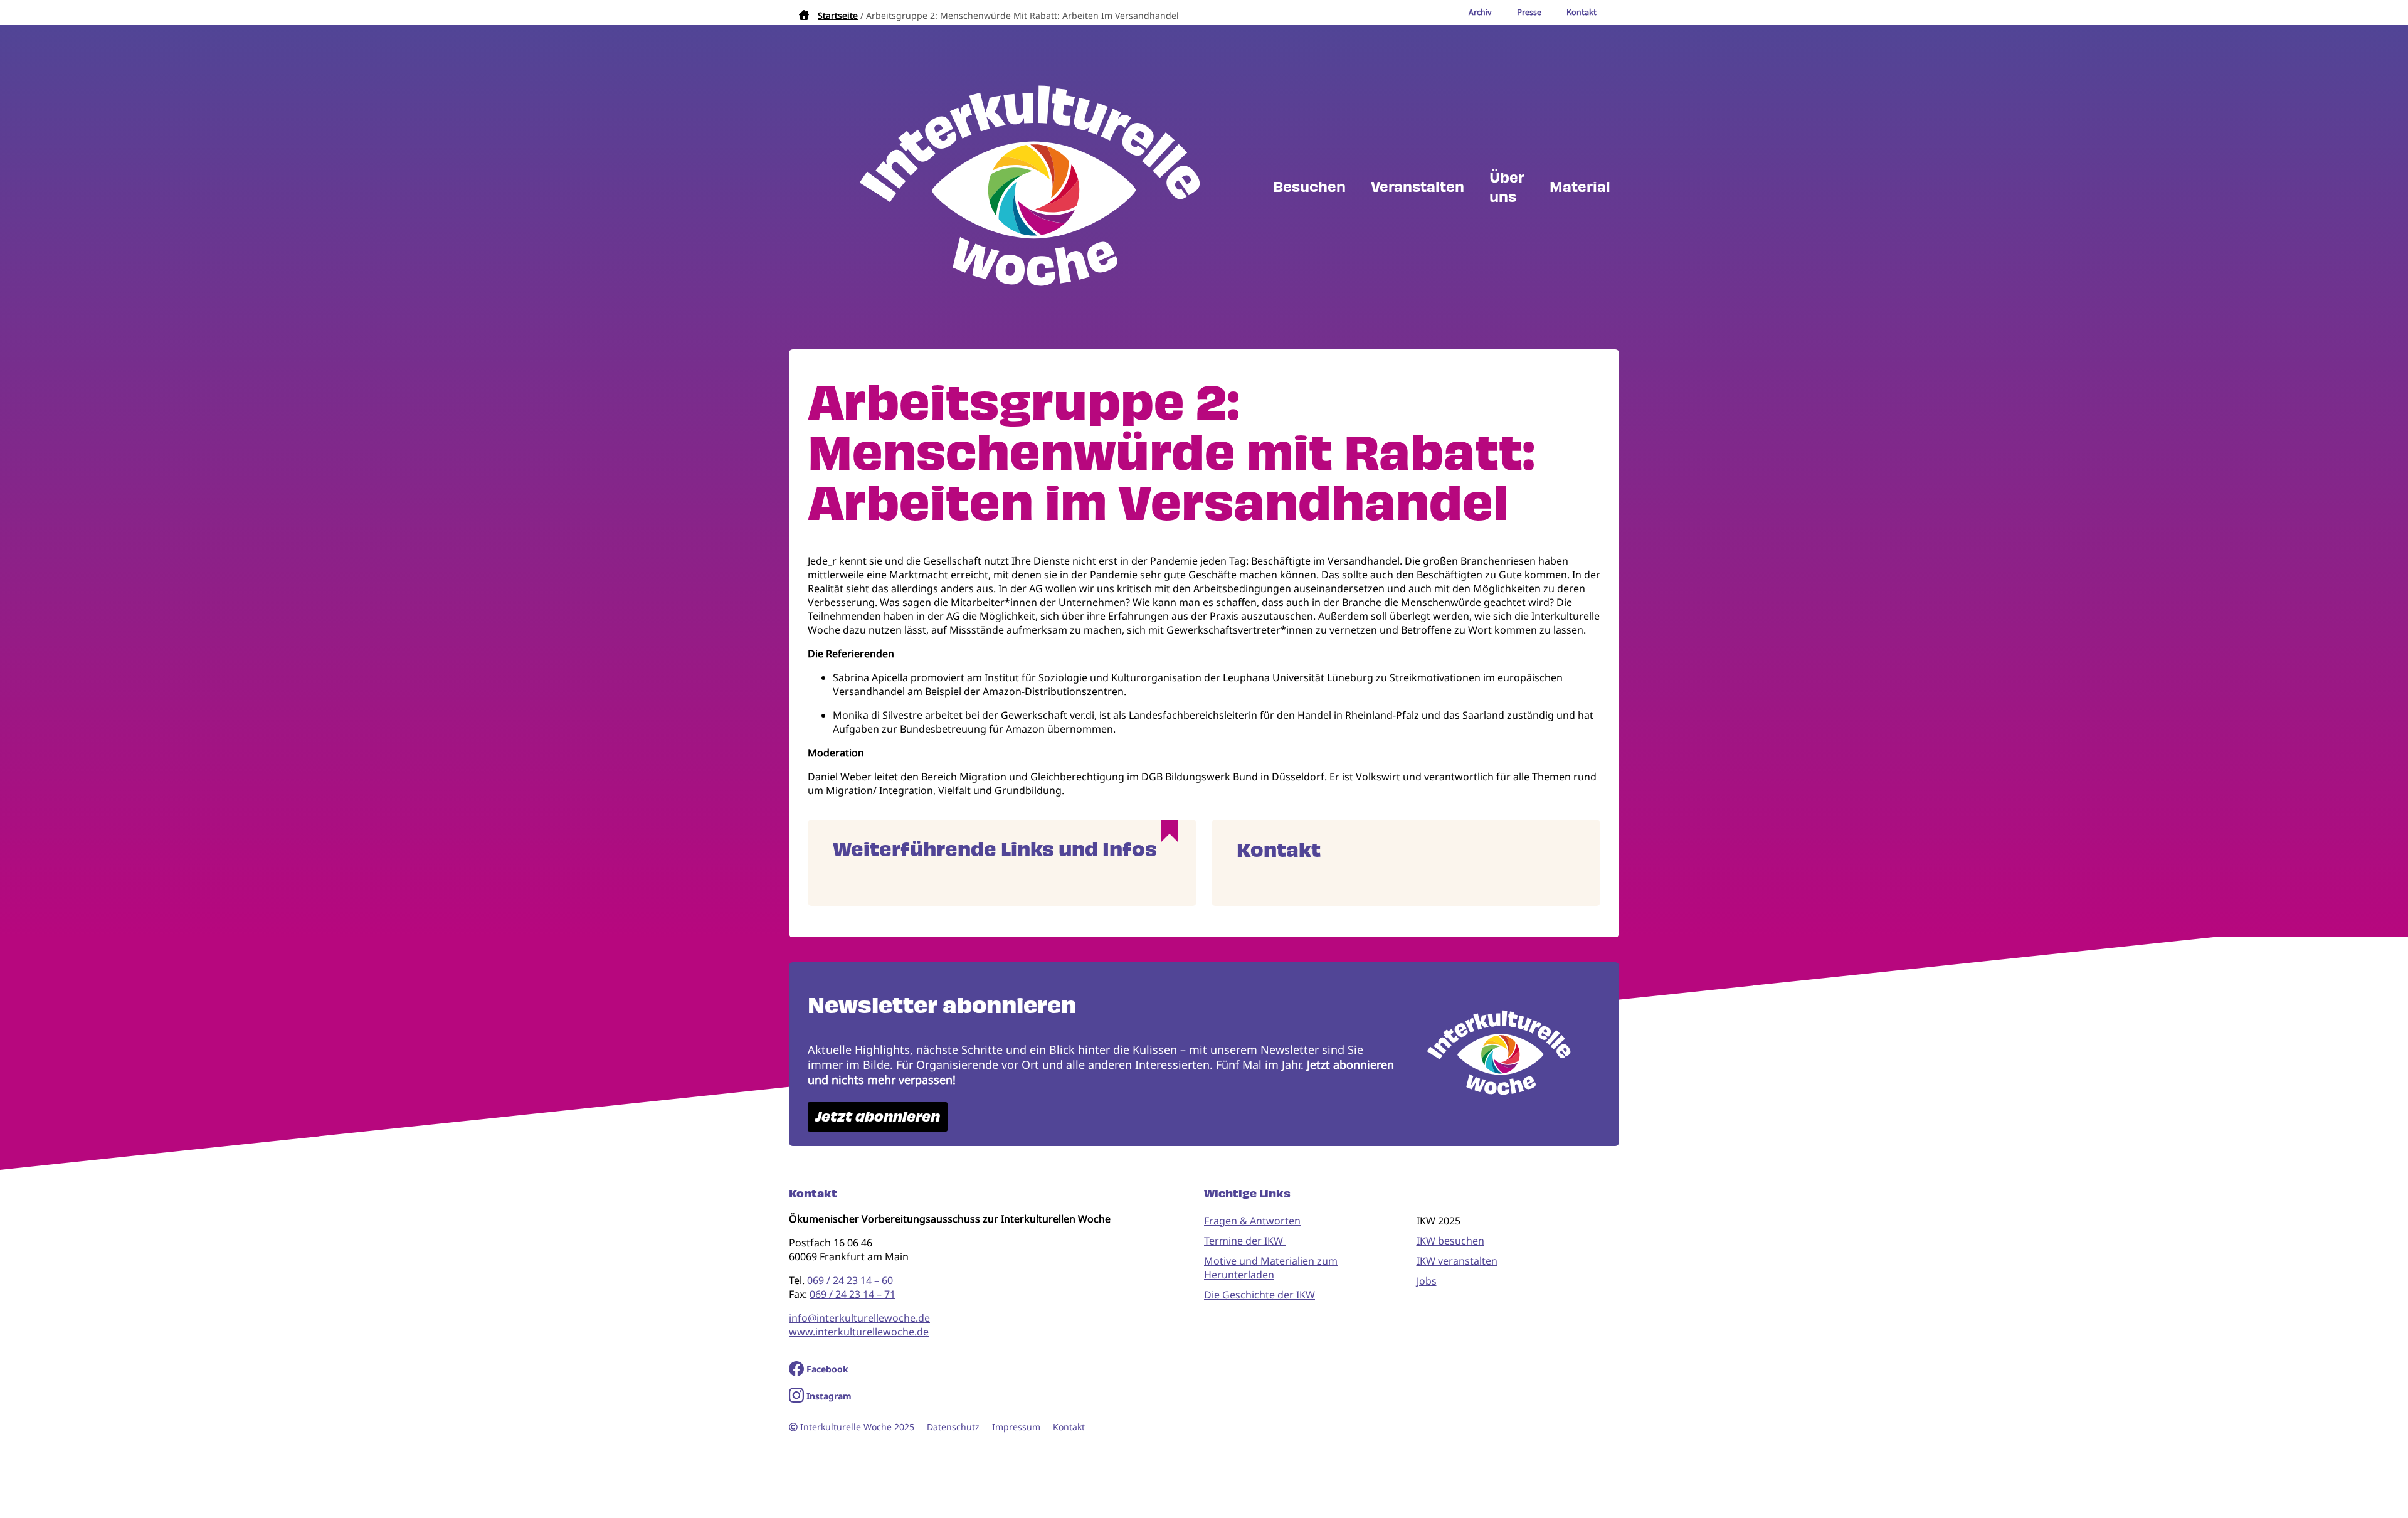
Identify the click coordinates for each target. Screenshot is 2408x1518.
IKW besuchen (1450, 1241)
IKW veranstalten (1457, 1261)
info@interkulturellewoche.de (859, 1318)
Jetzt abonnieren (878, 1117)
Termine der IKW (1245, 1241)
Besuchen (1309, 187)
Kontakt (1069, 1427)
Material (1580, 187)
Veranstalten (1418, 187)
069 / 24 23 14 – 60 (850, 1280)
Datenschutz (953, 1427)
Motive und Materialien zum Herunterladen (1271, 1268)
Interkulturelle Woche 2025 (857, 1427)
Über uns (1507, 188)
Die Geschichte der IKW (1259, 1295)
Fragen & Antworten (1252, 1221)
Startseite (838, 15)
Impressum (1016, 1427)
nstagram (831, 1396)
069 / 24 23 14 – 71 (853, 1294)
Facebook (827, 1369)
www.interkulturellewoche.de (859, 1332)
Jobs (1427, 1281)
